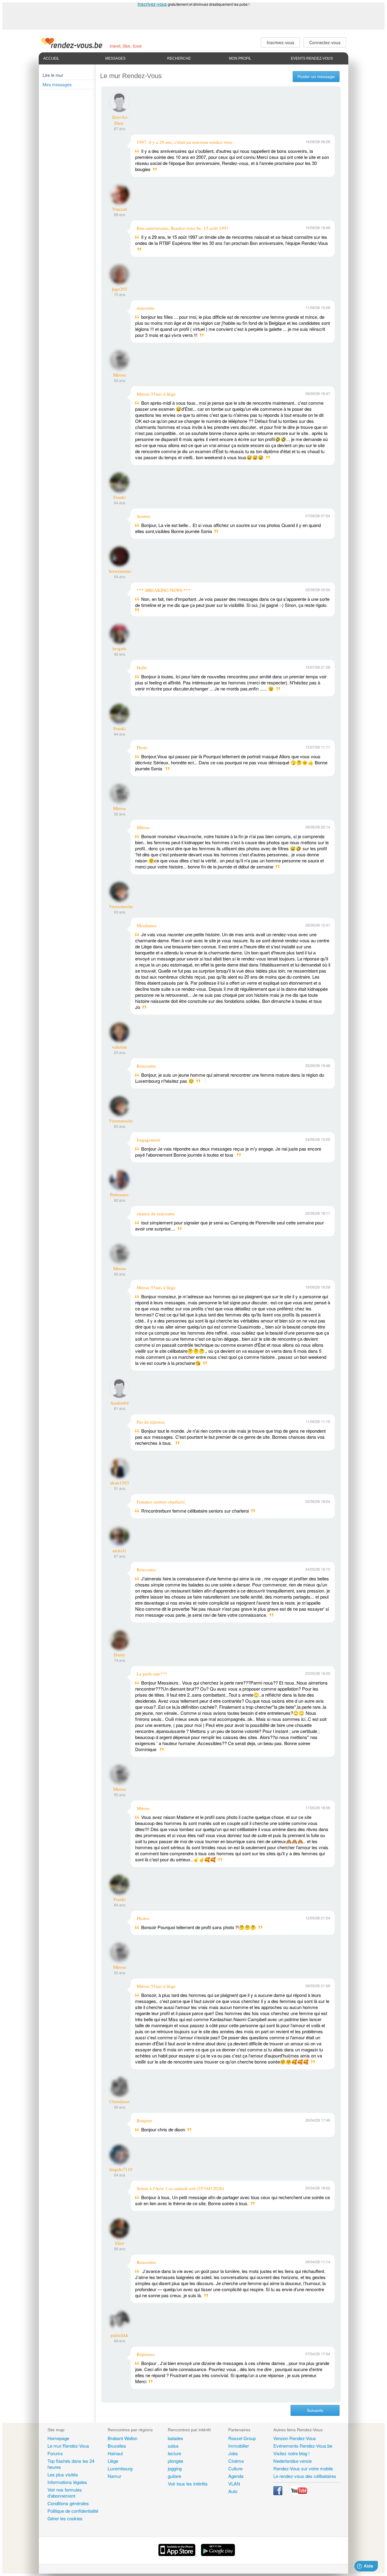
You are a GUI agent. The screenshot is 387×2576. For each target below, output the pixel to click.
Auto (233, 2491)
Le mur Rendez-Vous (68, 2446)
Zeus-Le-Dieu (120, 120)
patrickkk (120, 2335)
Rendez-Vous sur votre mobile (303, 2468)
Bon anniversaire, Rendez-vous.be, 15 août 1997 (183, 228)
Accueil (51, 58)
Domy (120, 1655)
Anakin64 (119, 1403)
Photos (143, 1918)
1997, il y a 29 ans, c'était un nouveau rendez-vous (185, 142)
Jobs (233, 2453)
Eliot (120, 2243)
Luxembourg (120, 2468)
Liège (113, 2461)
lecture (174, 2453)
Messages (115, 58)
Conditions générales (68, 2503)
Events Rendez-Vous (312, 58)
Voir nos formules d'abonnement (65, 2493)
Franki (119, 497)
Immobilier (239, 2446)
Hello (142, 667)
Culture (235, 2468)
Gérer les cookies (65, 2518)
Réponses (146, 2354)
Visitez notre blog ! (291, 2453)
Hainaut (115, 2453)
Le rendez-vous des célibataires (305, 2476)
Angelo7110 (121, 2169)
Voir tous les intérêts (188, 2484)
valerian (119, 1047)
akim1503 (120, 1483)
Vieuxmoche (121, 906)
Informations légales (67, 2482)
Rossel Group (242, 2438)
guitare (174, 2476)
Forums (55, 2453)
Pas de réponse (151, 1422)
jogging (175, 2468)
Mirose (120, 375)
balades (176, 2438)
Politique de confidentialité (73, 2511)
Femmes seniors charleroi (161, 1502)
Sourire (143, 516)
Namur (114, 2476)
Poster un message (316, 77)
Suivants (315, 2410)
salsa (173, 2446)
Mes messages (57, 84)
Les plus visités (63, 2474)
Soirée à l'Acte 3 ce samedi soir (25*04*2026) (180, 2188)
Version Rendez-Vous (295, 2438)
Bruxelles (117, 2446)
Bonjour (144, 2120)
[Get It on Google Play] (218, 2554)
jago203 (120, 289)
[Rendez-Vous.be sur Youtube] (299, 2493)
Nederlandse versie (293, 2461)
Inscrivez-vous (152, 4)
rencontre (146, 308)
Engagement (148, 1140)
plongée (176, 2461)
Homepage (58, 2438)
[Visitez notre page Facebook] (278, 2493)
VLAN (234, 2484)
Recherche (179, 58)
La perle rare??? (152, 1674)
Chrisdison (120, 2101)
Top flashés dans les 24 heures (71, 2464)
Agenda (236, 2476)
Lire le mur (53, 75)
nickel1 (119, 1550)
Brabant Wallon (122, 2438)
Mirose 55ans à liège (156, 394)
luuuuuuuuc (120, 571)
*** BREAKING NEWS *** (164, 590)
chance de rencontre (156, 1214)
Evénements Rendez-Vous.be (303, 2446)
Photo (142, 747)
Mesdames (147, 925)
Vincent (120, 209)
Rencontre (146, 1066)
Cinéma (236, 2461)
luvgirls (119, 648)
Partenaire (119, 1194)
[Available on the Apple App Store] (177, 2554)
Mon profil (240, 58)
